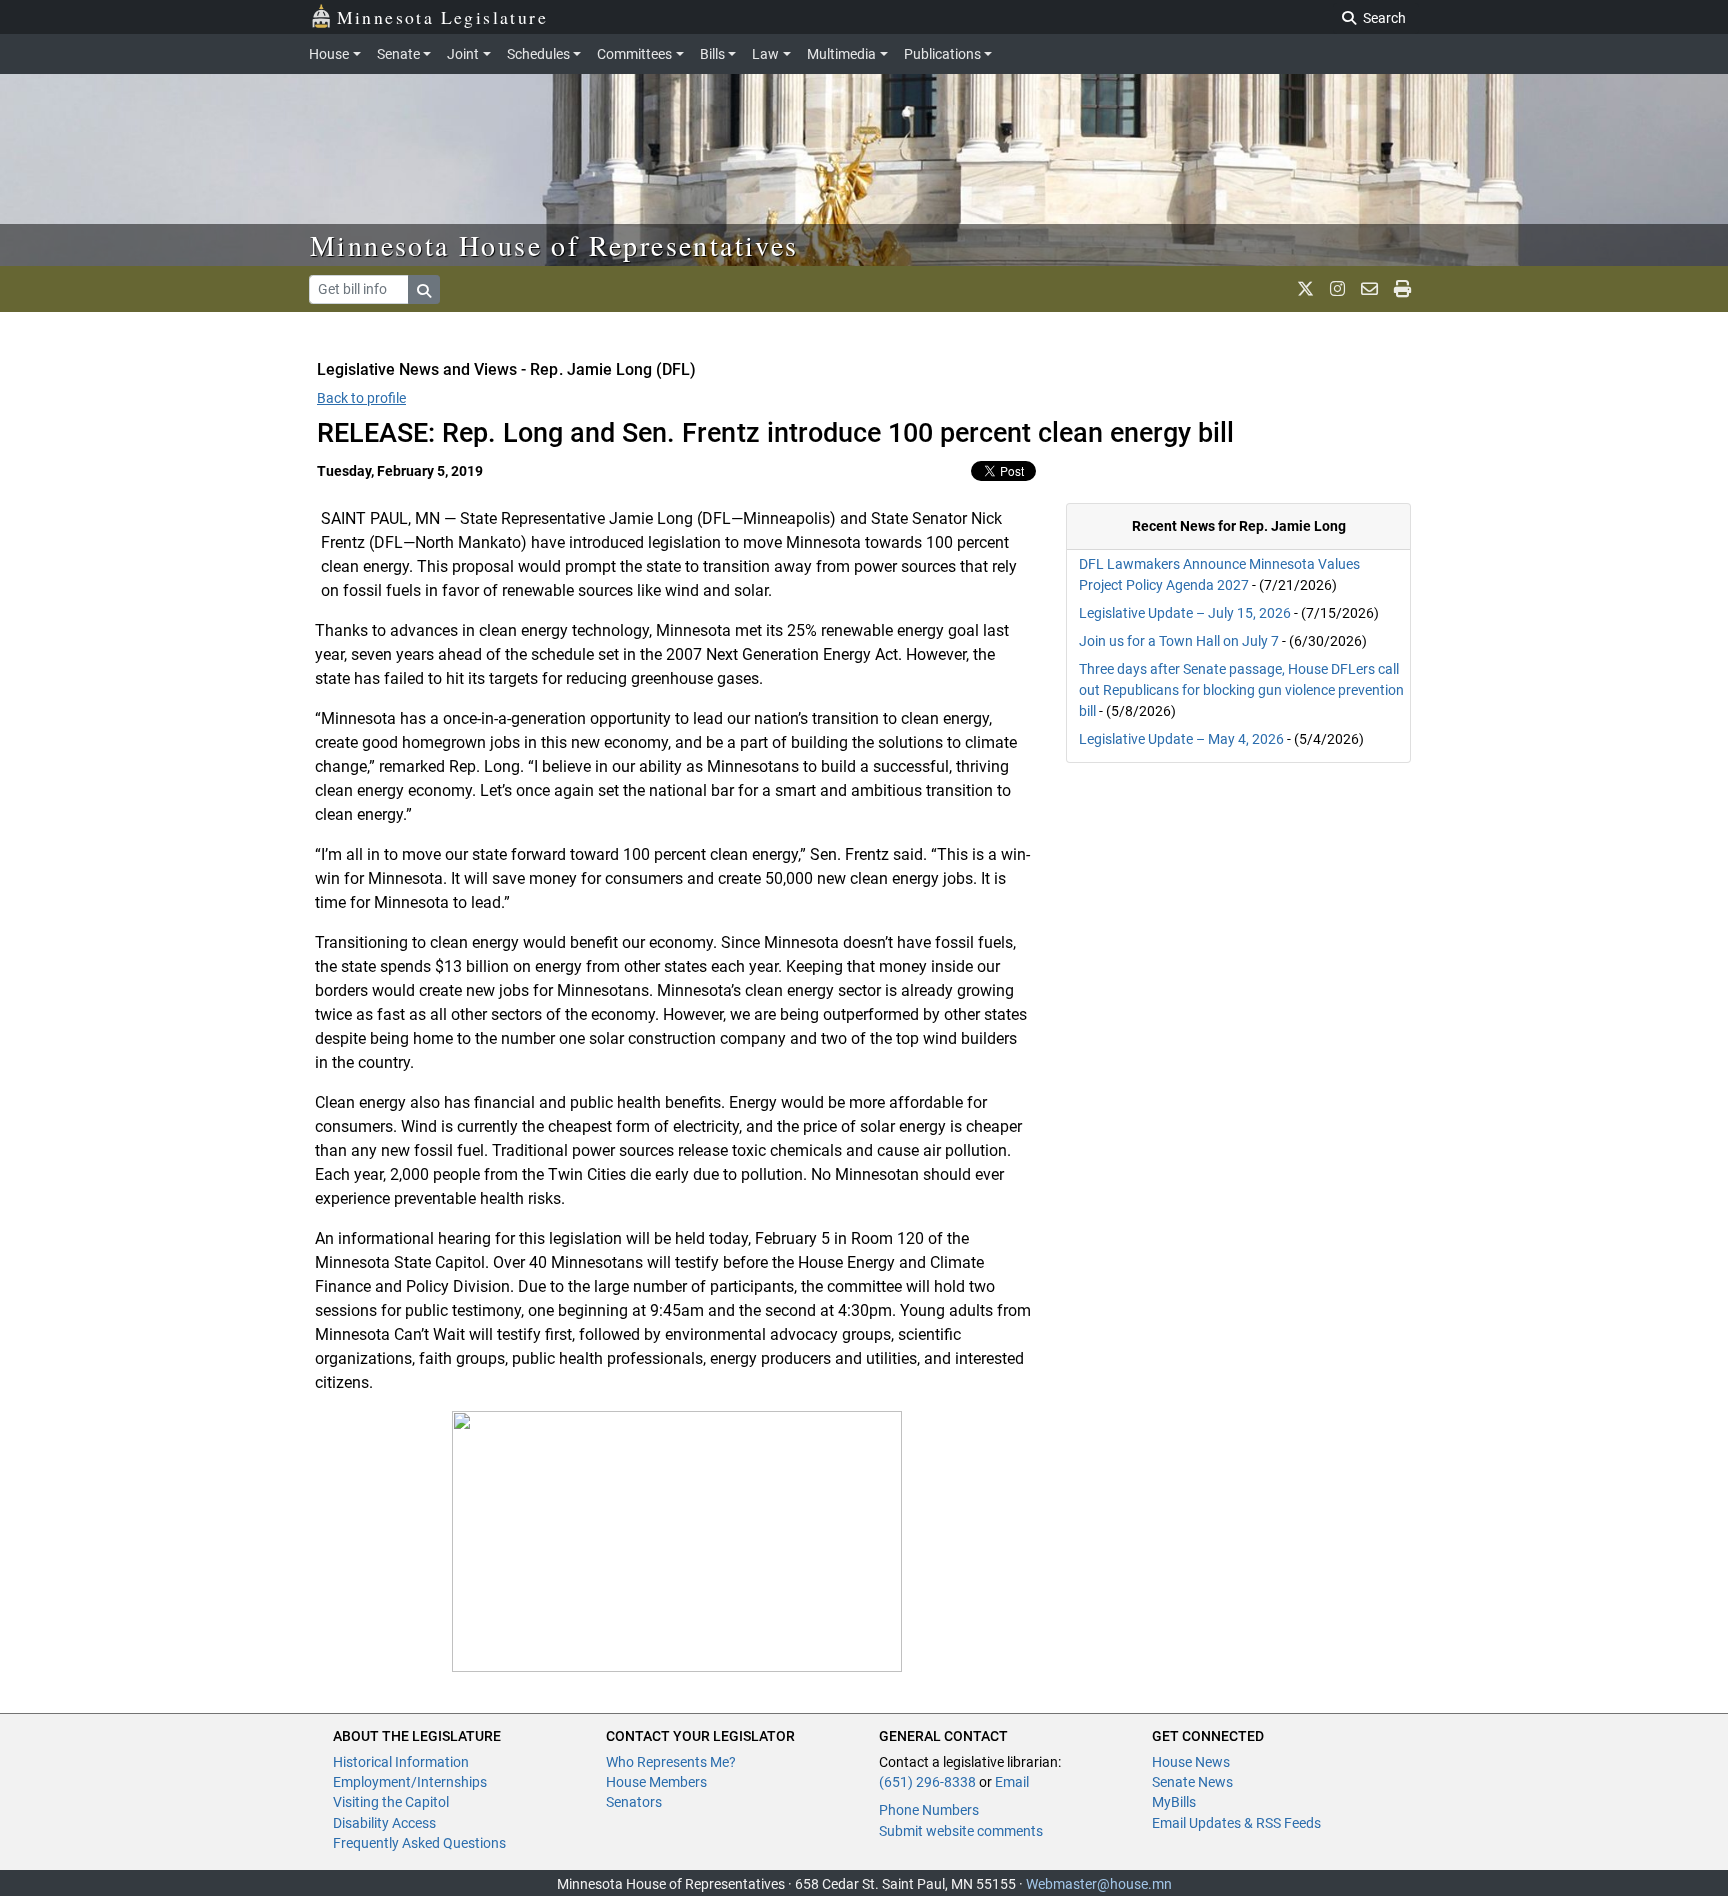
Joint (463, 54)
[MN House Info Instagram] (1337, 289)
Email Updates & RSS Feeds (1236, 1823)
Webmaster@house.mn (1099, 1884)
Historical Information (401, 1762)
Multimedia (841, 54)
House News (1191, 1762)
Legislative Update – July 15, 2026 (1185, 613)
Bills (712, 54)
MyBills (1174, 1802)
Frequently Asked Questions (419, 1843)
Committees (634, 54)
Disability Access (384, 1823)
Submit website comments (961, 1831)
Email (1012, 1782)
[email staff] (1369, 289)
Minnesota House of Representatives (554, 245)
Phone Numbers (929, 1810)
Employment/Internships (410, 1782)
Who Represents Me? (671, 1762)
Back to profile (361, 398)
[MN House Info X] (1305, 289)
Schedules (538, 54)
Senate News (1192, 1782)
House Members (656, 1782)
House (329, 54)
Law (765, 54)
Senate (398, 54)
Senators (634, 1802)
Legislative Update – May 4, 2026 (1181, 739)
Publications (942, 54)
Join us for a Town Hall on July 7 (1179, 641)
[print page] (1402, 289)
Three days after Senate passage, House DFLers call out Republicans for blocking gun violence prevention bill (1241, 690)
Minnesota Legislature (442, 17)
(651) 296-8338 (927, 1782)
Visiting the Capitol (391, 1802)
